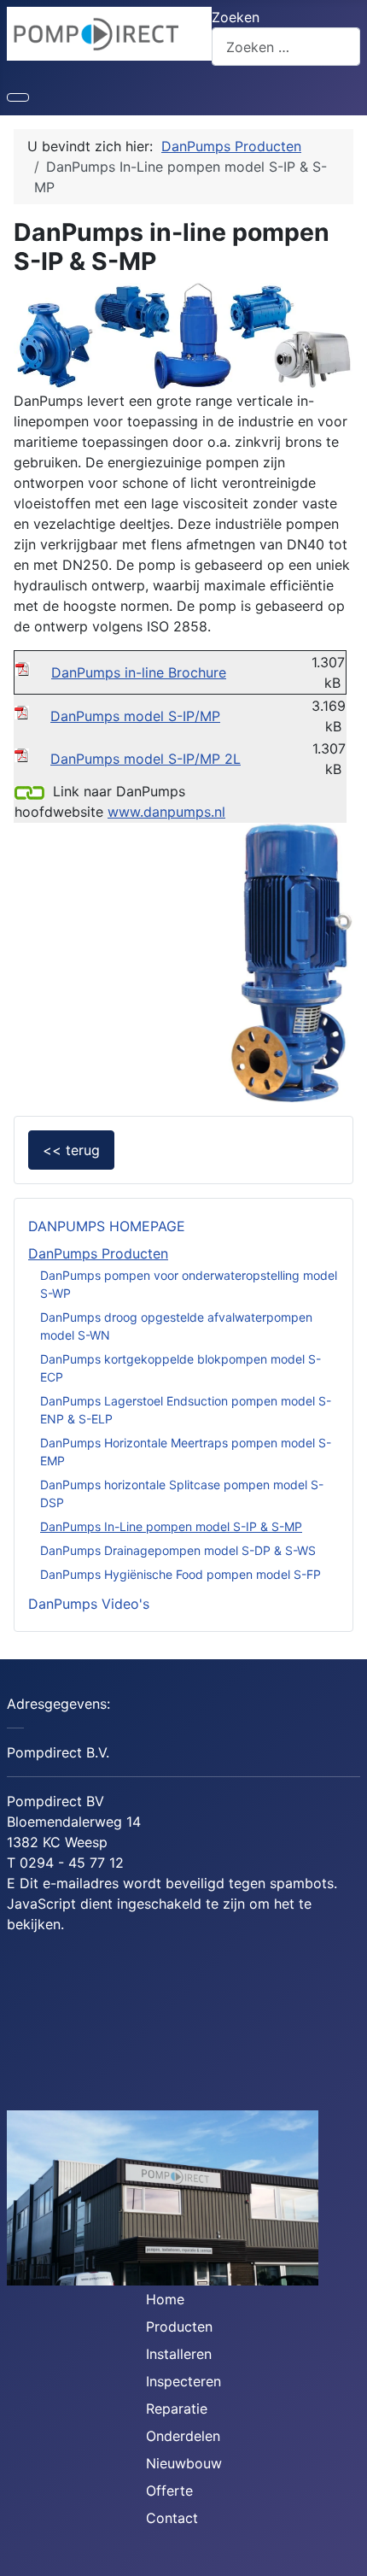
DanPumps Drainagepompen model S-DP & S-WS (178, 1550)
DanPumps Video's (89, 1604)
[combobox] (286, 47)
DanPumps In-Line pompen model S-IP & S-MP (171, 1526)
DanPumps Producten (98, 1253)
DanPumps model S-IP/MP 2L (146, 759)
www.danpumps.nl (166, 812)
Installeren (179, 2354)
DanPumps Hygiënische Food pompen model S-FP (181, 1574)
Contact (172, 2518)
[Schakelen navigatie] (18, 97)
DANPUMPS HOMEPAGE (107, 1226)
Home (165, 2299)
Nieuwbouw (184, 2463)
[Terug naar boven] (346, 2555)
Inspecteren (183, 2381)
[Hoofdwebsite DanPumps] (29, 791)
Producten (179, 2327)
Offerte (169, 2491)
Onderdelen (183, 2436)
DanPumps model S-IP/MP (135, 716)
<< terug (71, 1150)
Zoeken (236, 17)
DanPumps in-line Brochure (139, 672)
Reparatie (177, 2409)
